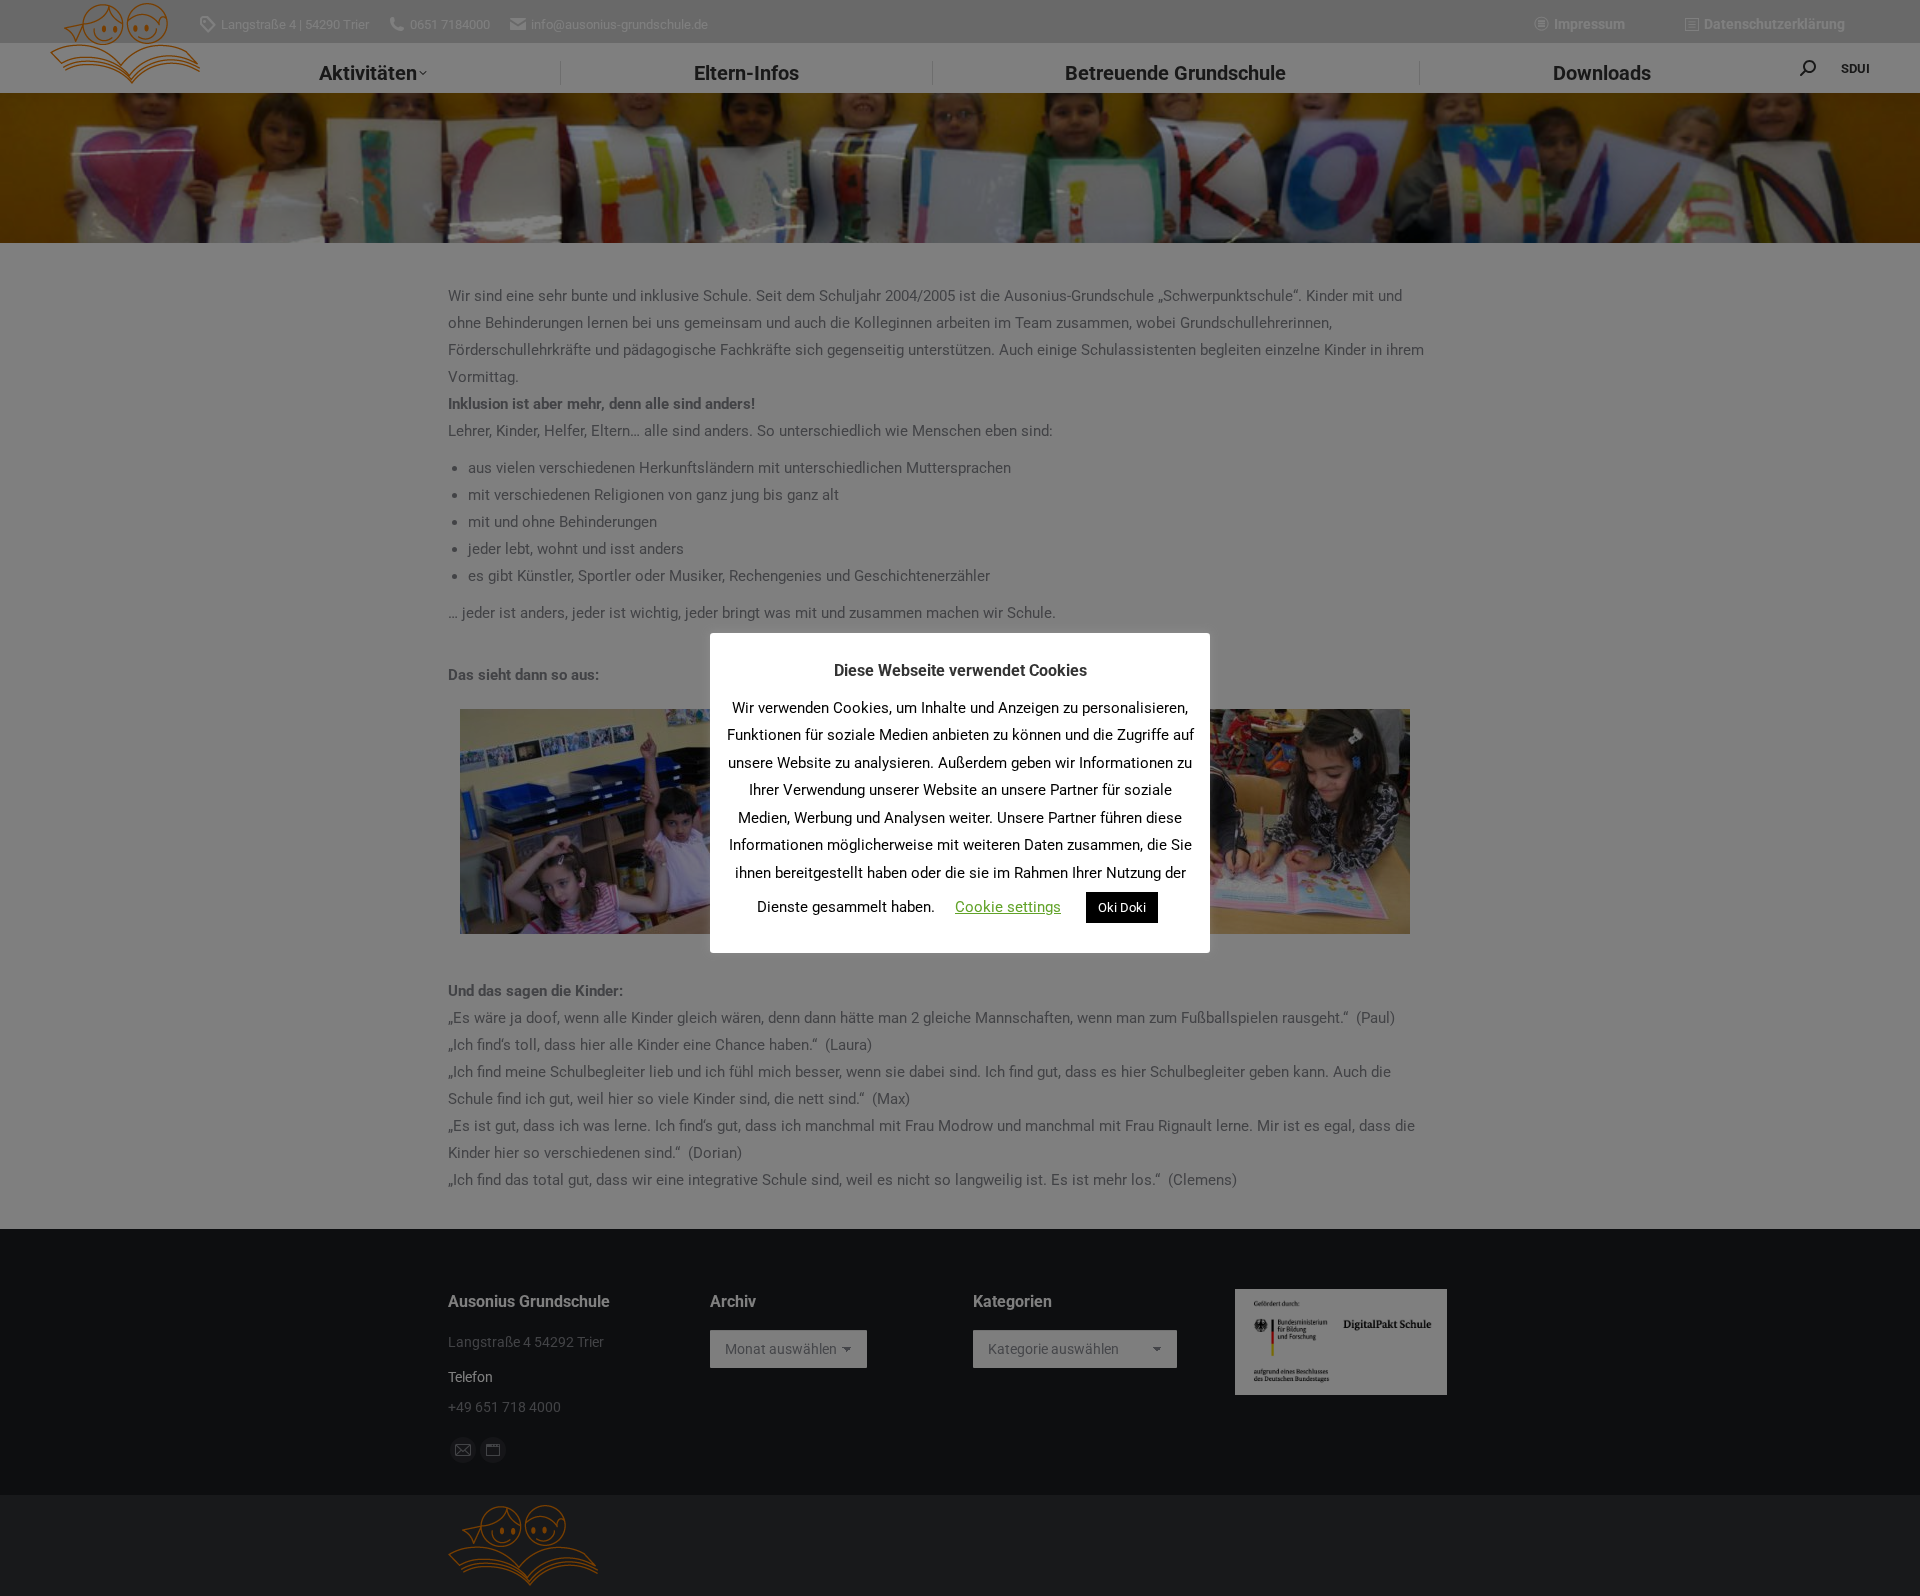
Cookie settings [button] (1008, 907)
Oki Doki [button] (1122, 907)
